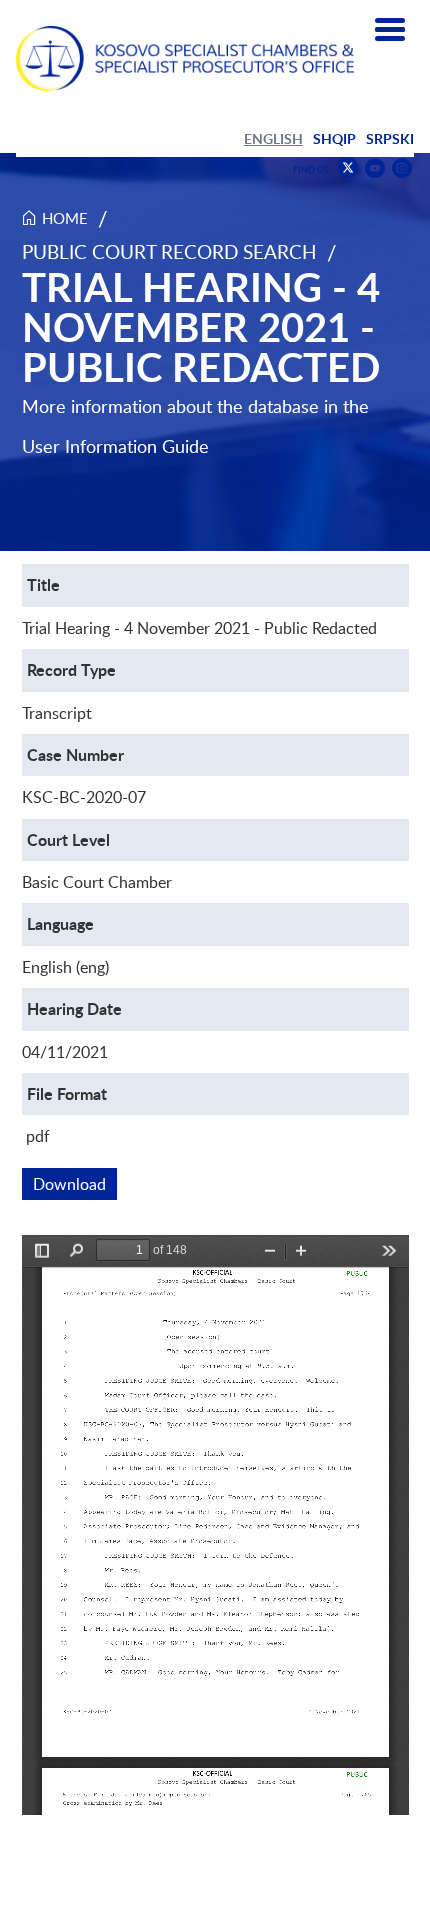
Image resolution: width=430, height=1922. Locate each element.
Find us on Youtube (375, 168)
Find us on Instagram (402, 168)
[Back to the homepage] (185, 58)
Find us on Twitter (348, 168)
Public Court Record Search (169, 251)
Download (75, 1184)
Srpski (390, 138)
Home (65, 218)
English (273, 138)
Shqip (334, 138)
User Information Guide (115, 446)
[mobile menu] (390, 30)
